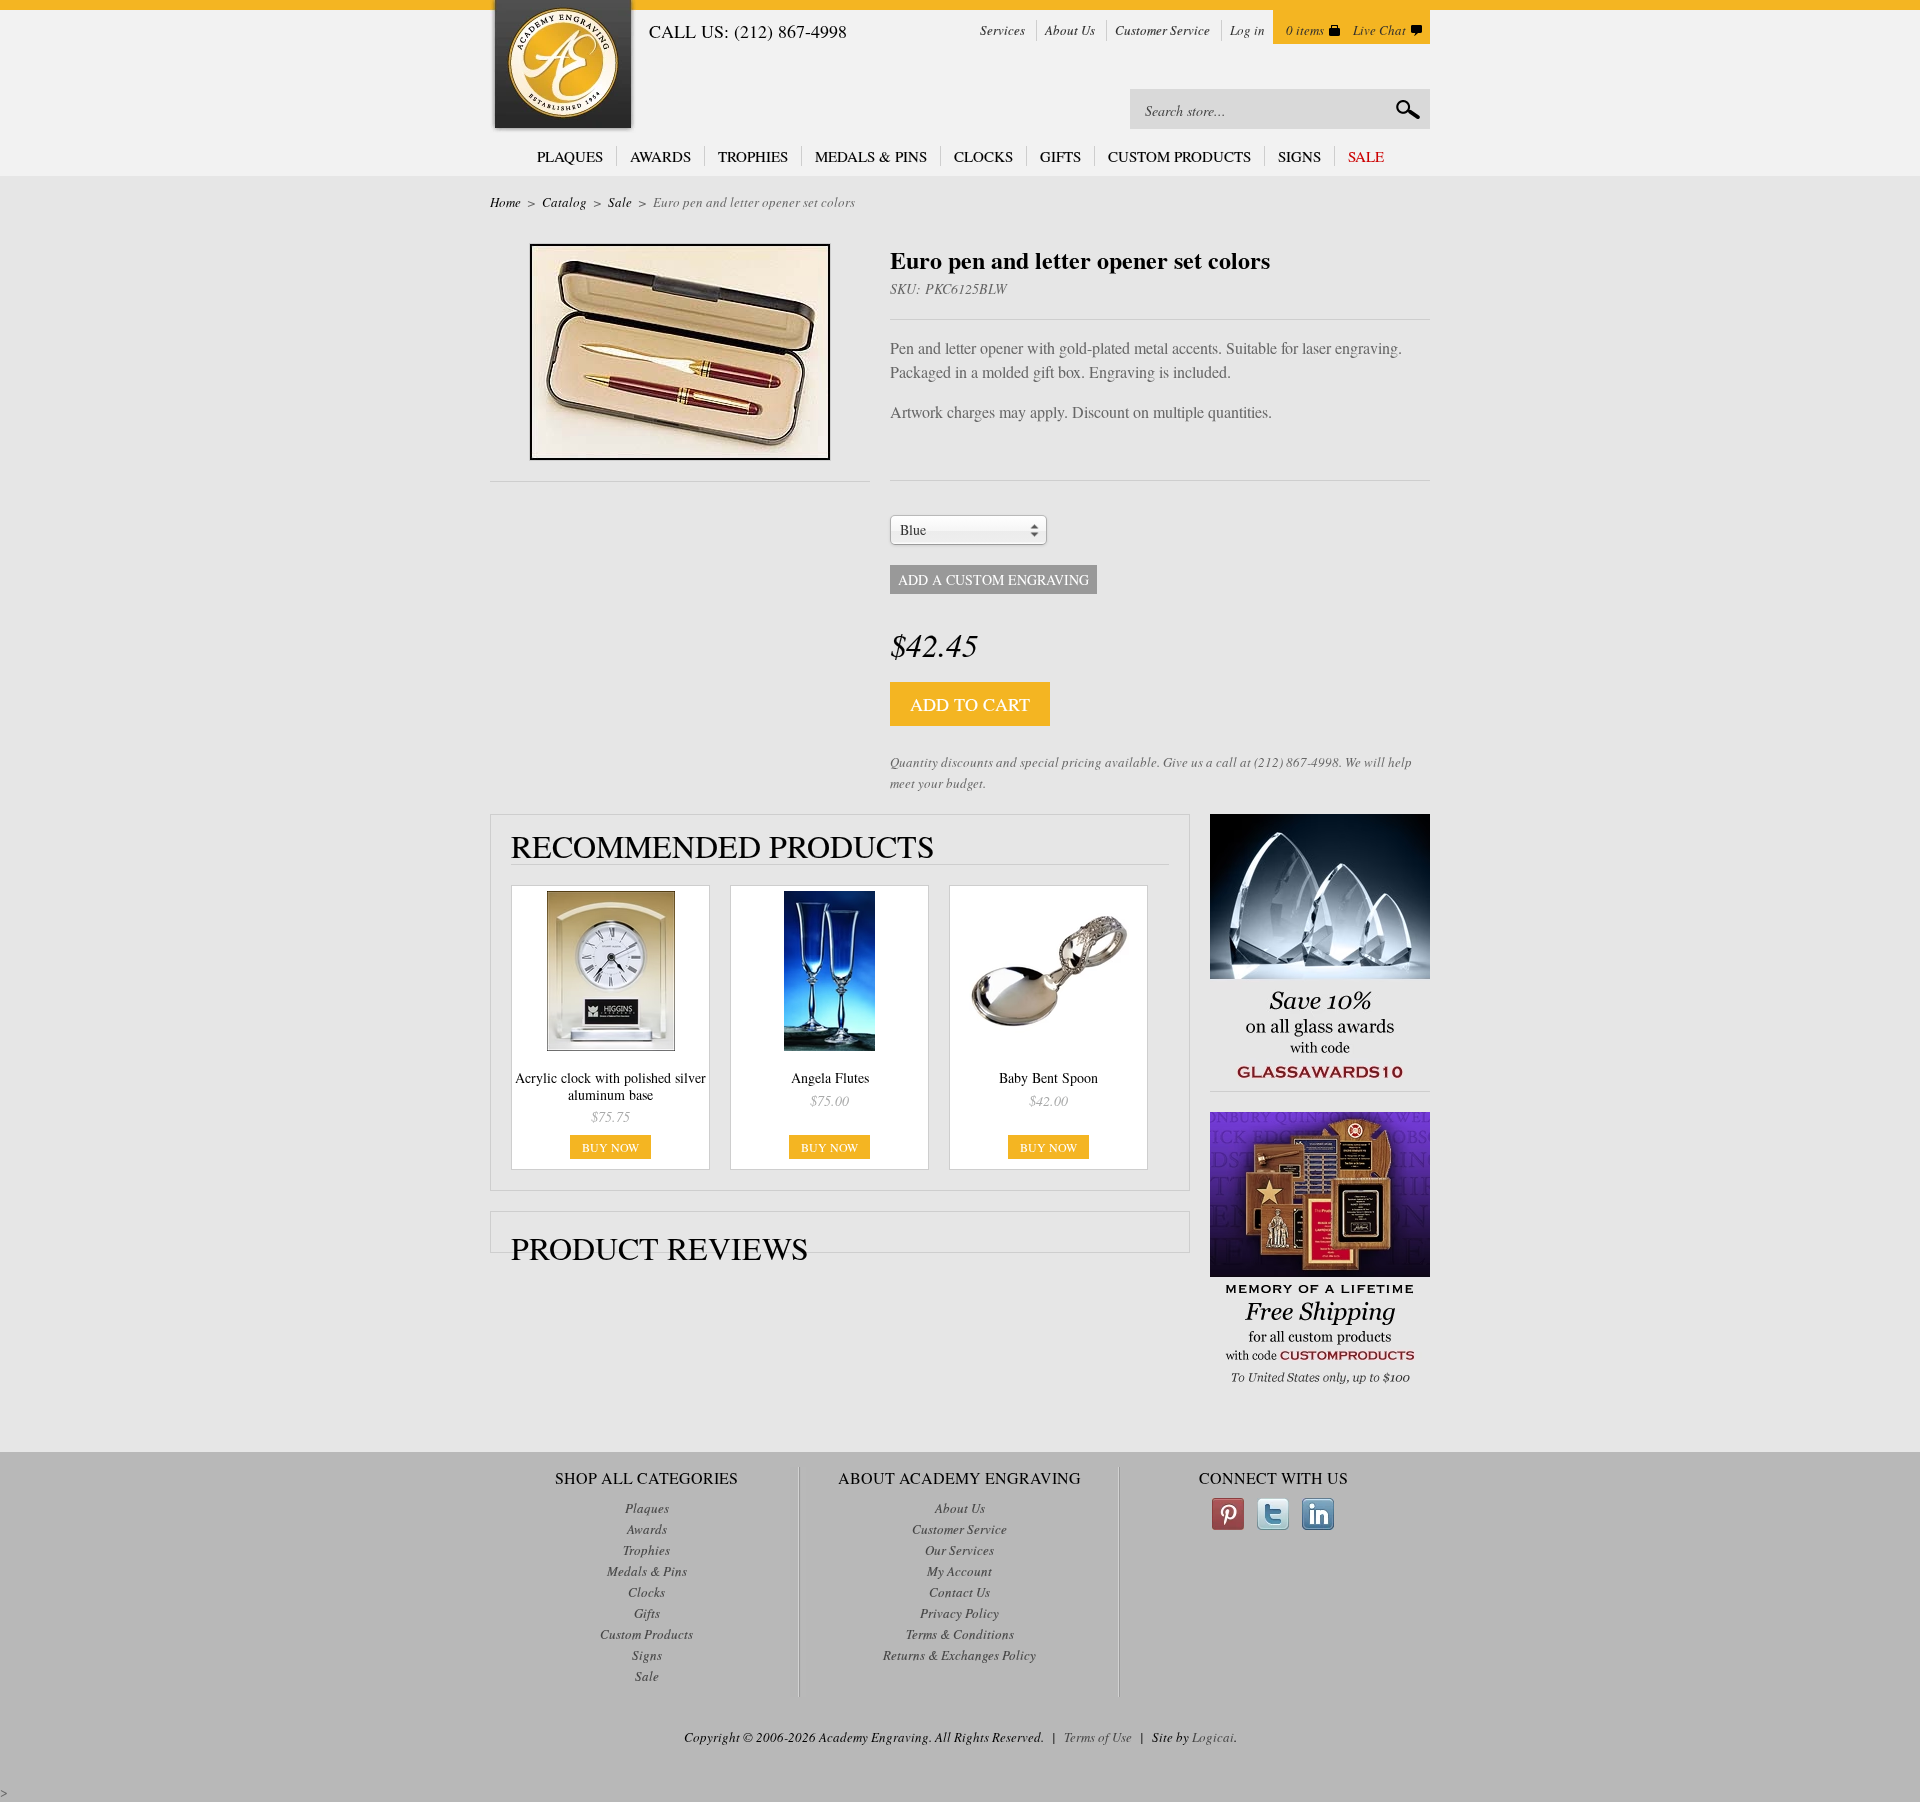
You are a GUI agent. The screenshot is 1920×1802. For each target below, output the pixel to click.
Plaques (570, 156)
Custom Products (1179, 156)
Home (505, 202)
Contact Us (959, 1592)
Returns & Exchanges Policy (959, 1655)
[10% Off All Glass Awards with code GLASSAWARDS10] (1320, 1080)
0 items (1305, 30)
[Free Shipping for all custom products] (1320, 1386)
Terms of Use (1098, 1737)
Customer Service (1162, 30)
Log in (1247, 30)
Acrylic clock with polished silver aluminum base (610, 1086)
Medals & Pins (871, 156)
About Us (1070, 30)
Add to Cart (970, 704)
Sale (1366, 156)
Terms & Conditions (960, 1634)
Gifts (1060, 156)
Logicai (1213, 1737)
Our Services (959, 1550)
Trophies (753, 156)
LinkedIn (1318, 1514)
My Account (959, 1571)
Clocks (983, 156)
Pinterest (1228, 1514)
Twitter (1273, 1514)
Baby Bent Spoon (1048, 1077)
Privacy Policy (959, 1613)
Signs (1299, 156)
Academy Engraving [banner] (563, 66)
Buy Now (610, 1147)
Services (1002, 30)
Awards (660, 156)
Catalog (564, 202)
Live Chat (1379, 30)
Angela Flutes (830, 1077)
